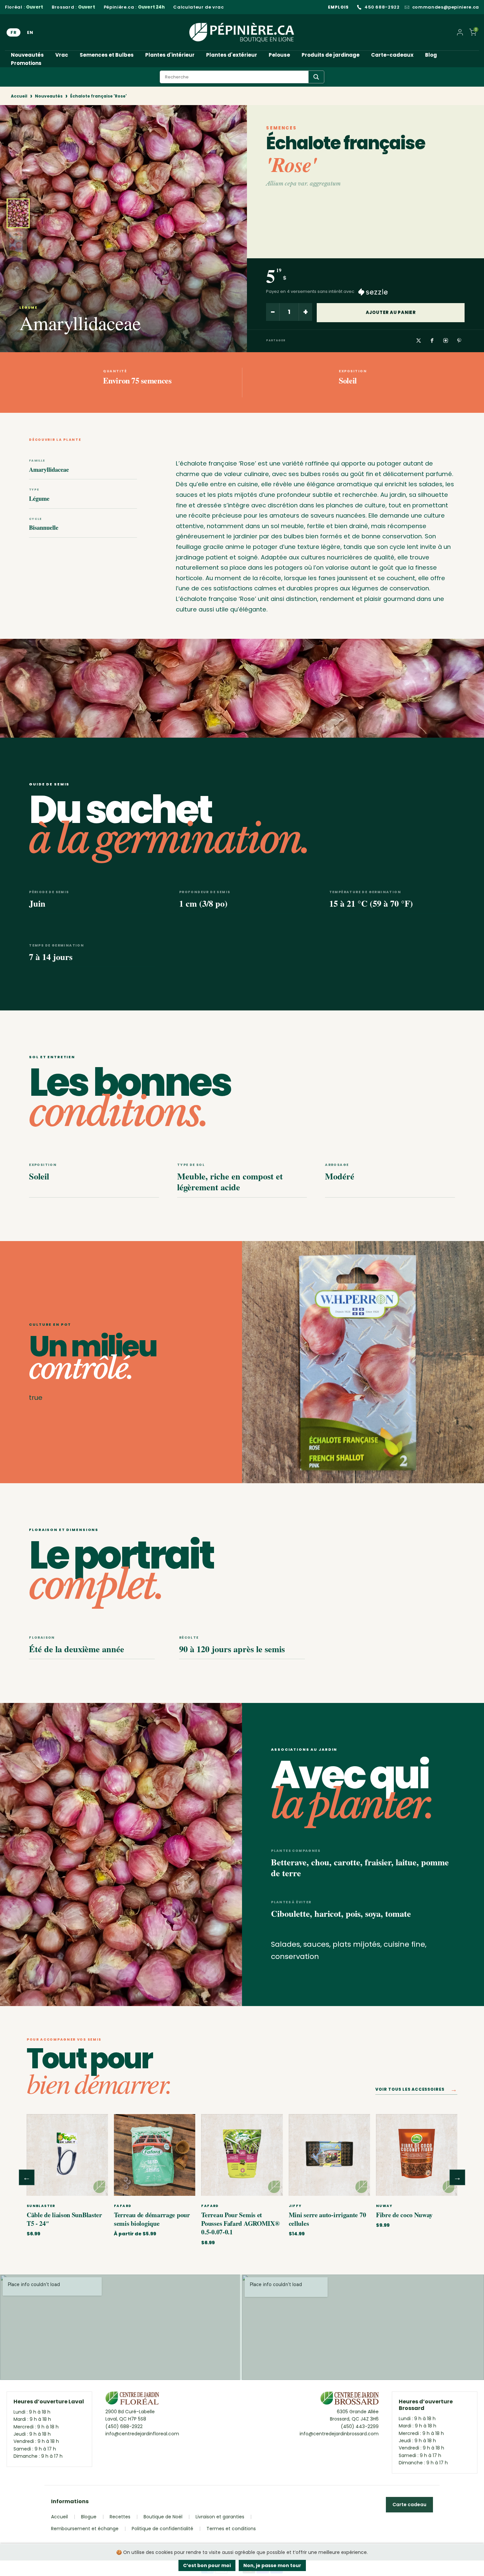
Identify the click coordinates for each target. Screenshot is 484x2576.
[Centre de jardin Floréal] (132, 2400)
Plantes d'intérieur (170, 55)
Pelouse (279, 55)
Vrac (62, 55)
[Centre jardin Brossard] (350, 2400)
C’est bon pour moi (207, 2565)
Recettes (120, 2517)
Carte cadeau (409, 2505)
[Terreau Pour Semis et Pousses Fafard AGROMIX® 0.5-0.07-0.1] (242, 2155)
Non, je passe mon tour (272, 2565)
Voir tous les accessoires (416, 2091)
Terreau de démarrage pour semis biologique (152, 2219)
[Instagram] (445, 341)
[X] (418, 341)
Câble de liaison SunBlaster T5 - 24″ (64, 2219)
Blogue (89, 2517)
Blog (431, 55)
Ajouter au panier (391, 312)
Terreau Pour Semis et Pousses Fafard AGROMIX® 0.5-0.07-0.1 (240, 2223)
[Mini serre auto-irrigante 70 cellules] (329, 2155)
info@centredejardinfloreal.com (142, 2434)
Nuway (384, 2206)
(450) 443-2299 (360, 2426)
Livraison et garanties (220, 2517)
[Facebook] (432, 341)
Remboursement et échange (85, 2529)
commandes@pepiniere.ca (446, 7)
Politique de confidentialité (162, 2529)
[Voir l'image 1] (18, 213)
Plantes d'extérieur (232, 55)
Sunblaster (41, 2206)
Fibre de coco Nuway (404, 2215)
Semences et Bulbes (107, 55)
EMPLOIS (338, 7)
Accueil (19, 96)
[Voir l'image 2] (16, 244)
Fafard (123, 2206)
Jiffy (295, 2206)
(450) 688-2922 (124, 2426)
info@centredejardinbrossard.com (339, 2434)
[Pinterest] (459, 341)
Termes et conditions (231, 2529)
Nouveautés (27, 55)
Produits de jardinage (331, 55)
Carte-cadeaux (392, 55)
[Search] (316, 77)
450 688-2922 (382, 7)
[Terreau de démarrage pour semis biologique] (155, 2155)
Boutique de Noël (163, 2517)
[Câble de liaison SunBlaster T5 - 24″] (67, 2155)
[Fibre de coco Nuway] (417, 2155)
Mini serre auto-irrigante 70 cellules (327, 2219)
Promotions (26, 63)
